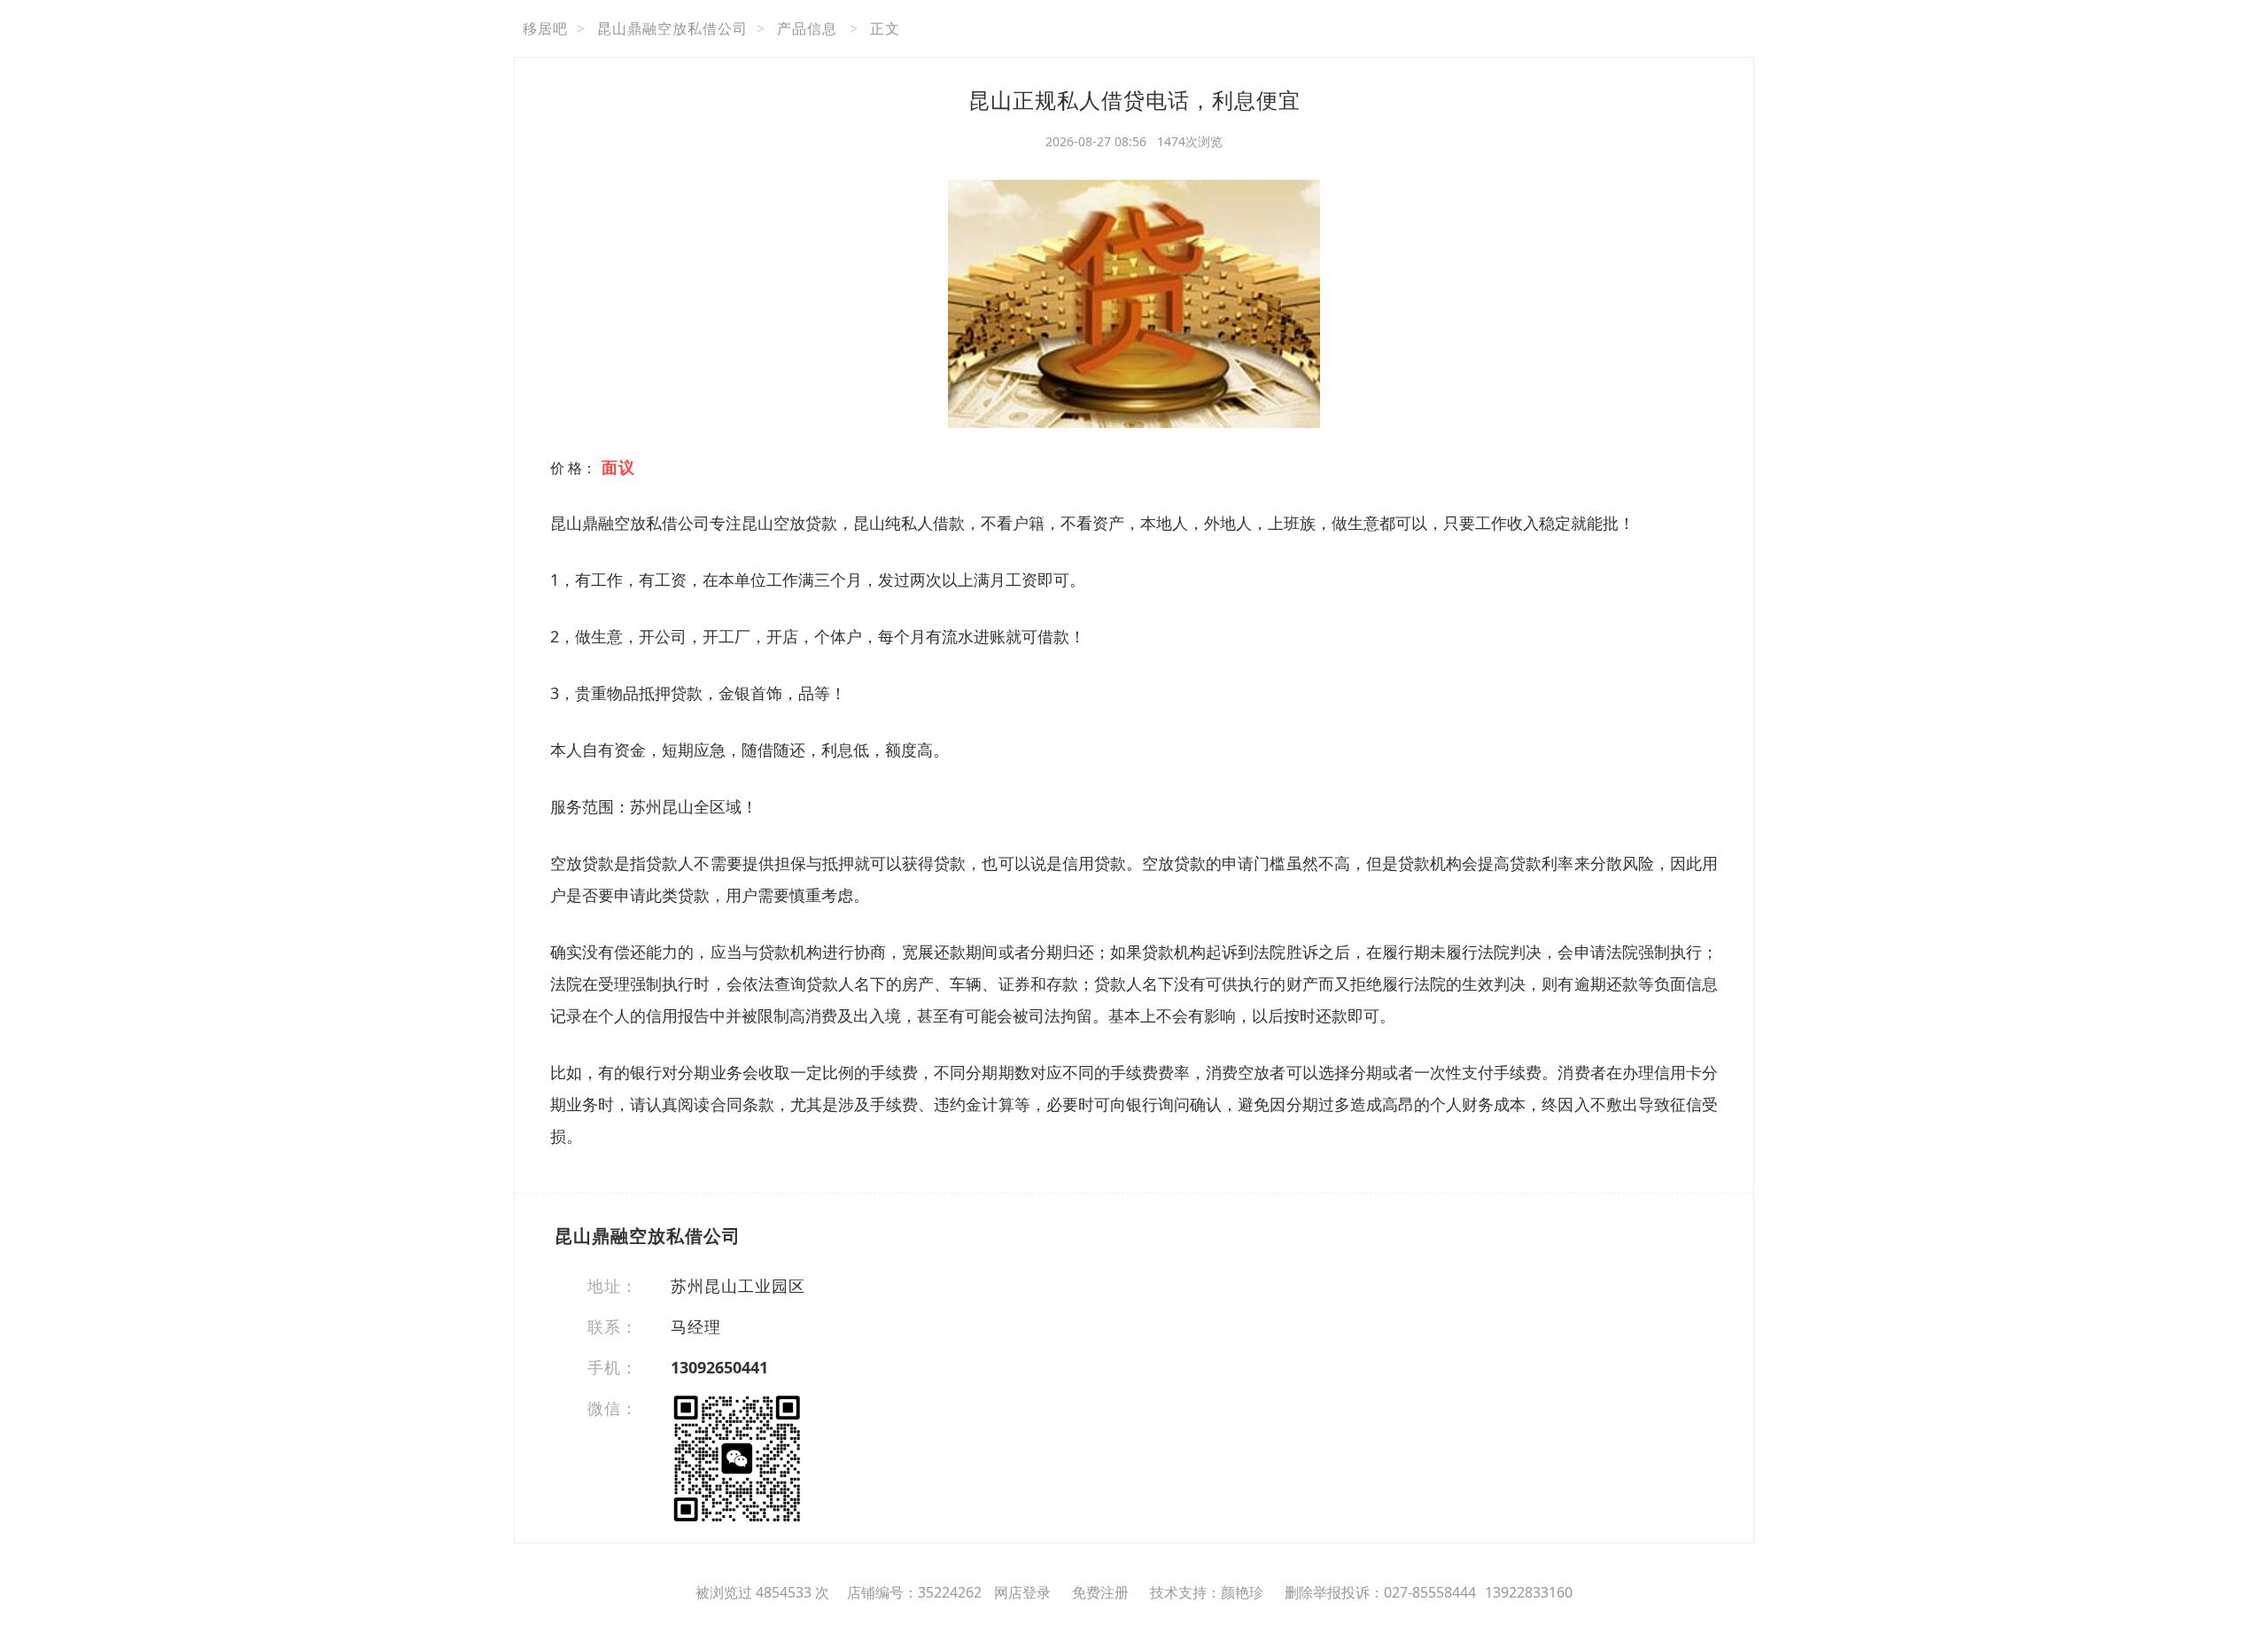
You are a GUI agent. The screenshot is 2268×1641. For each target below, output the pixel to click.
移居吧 (545, 28)
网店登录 (1022, 1592)
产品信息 (807, 28)
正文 (885, 28)
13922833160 (1529, 1592)
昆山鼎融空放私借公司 (672, 28)
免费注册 (1100, 1592)
